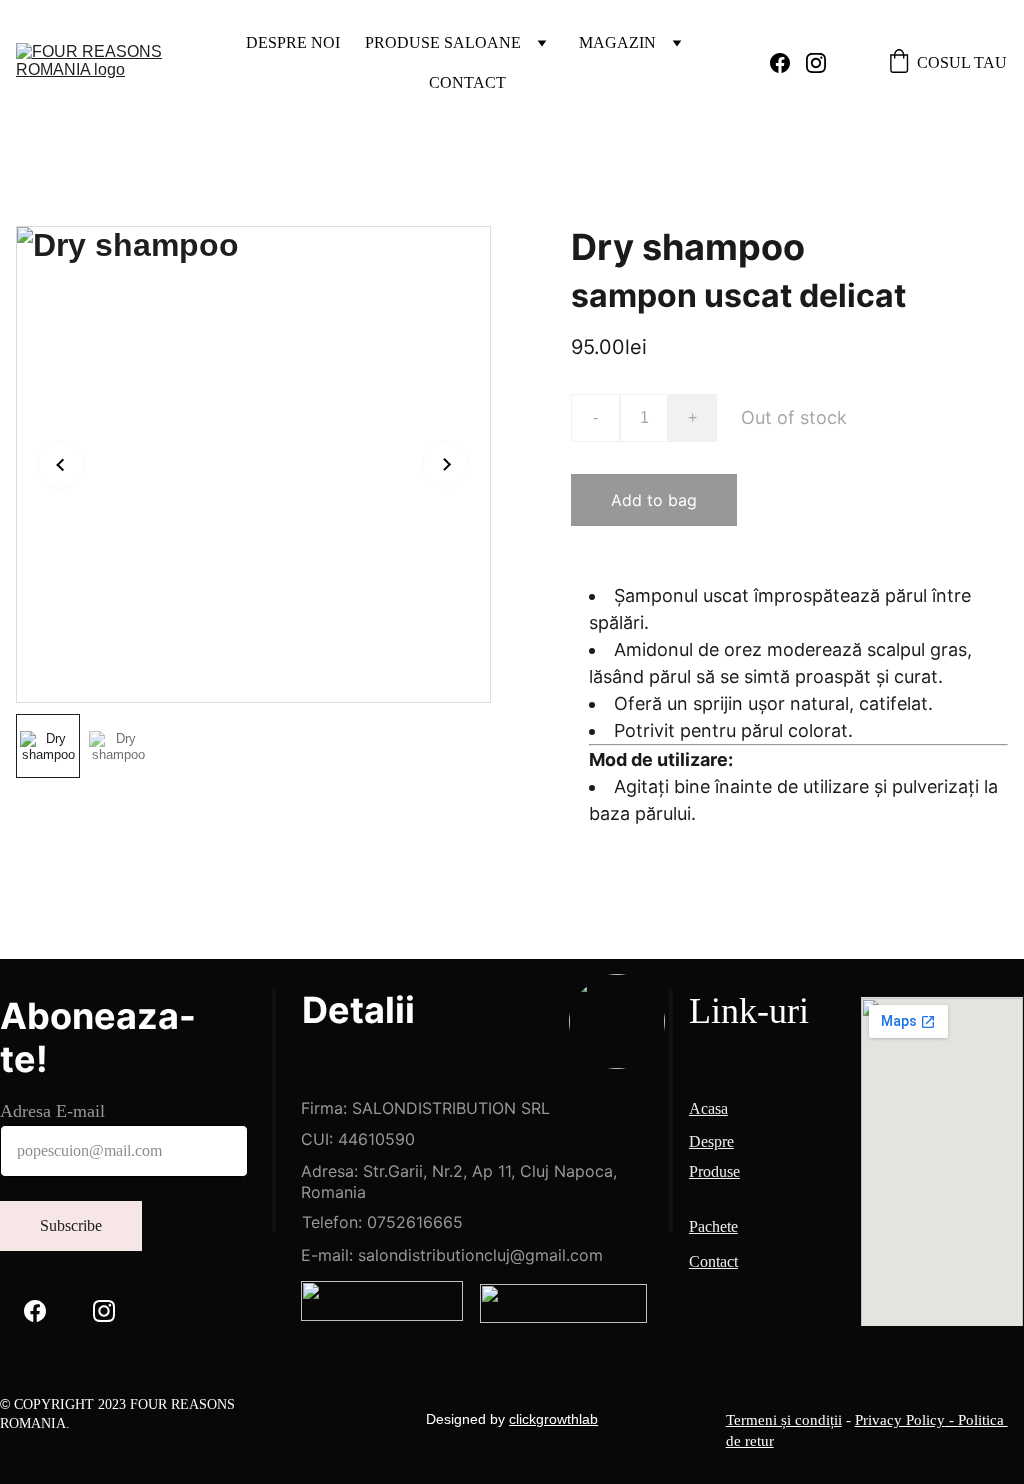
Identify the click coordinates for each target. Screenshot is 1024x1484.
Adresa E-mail (52, 1111)
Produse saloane (443, 42)
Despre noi (293, 42)
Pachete (713, 1226)
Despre (711, 1141)
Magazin (617, 42)
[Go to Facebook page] (788, 63)
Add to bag (654, 500)
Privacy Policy (900, 1420)
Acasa (708, 1108)
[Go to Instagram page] (816, 63)
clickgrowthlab (553, 1419)
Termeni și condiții (784, 1420)
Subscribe (71, 1225)
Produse (714, 1171)
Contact (467, 82)
